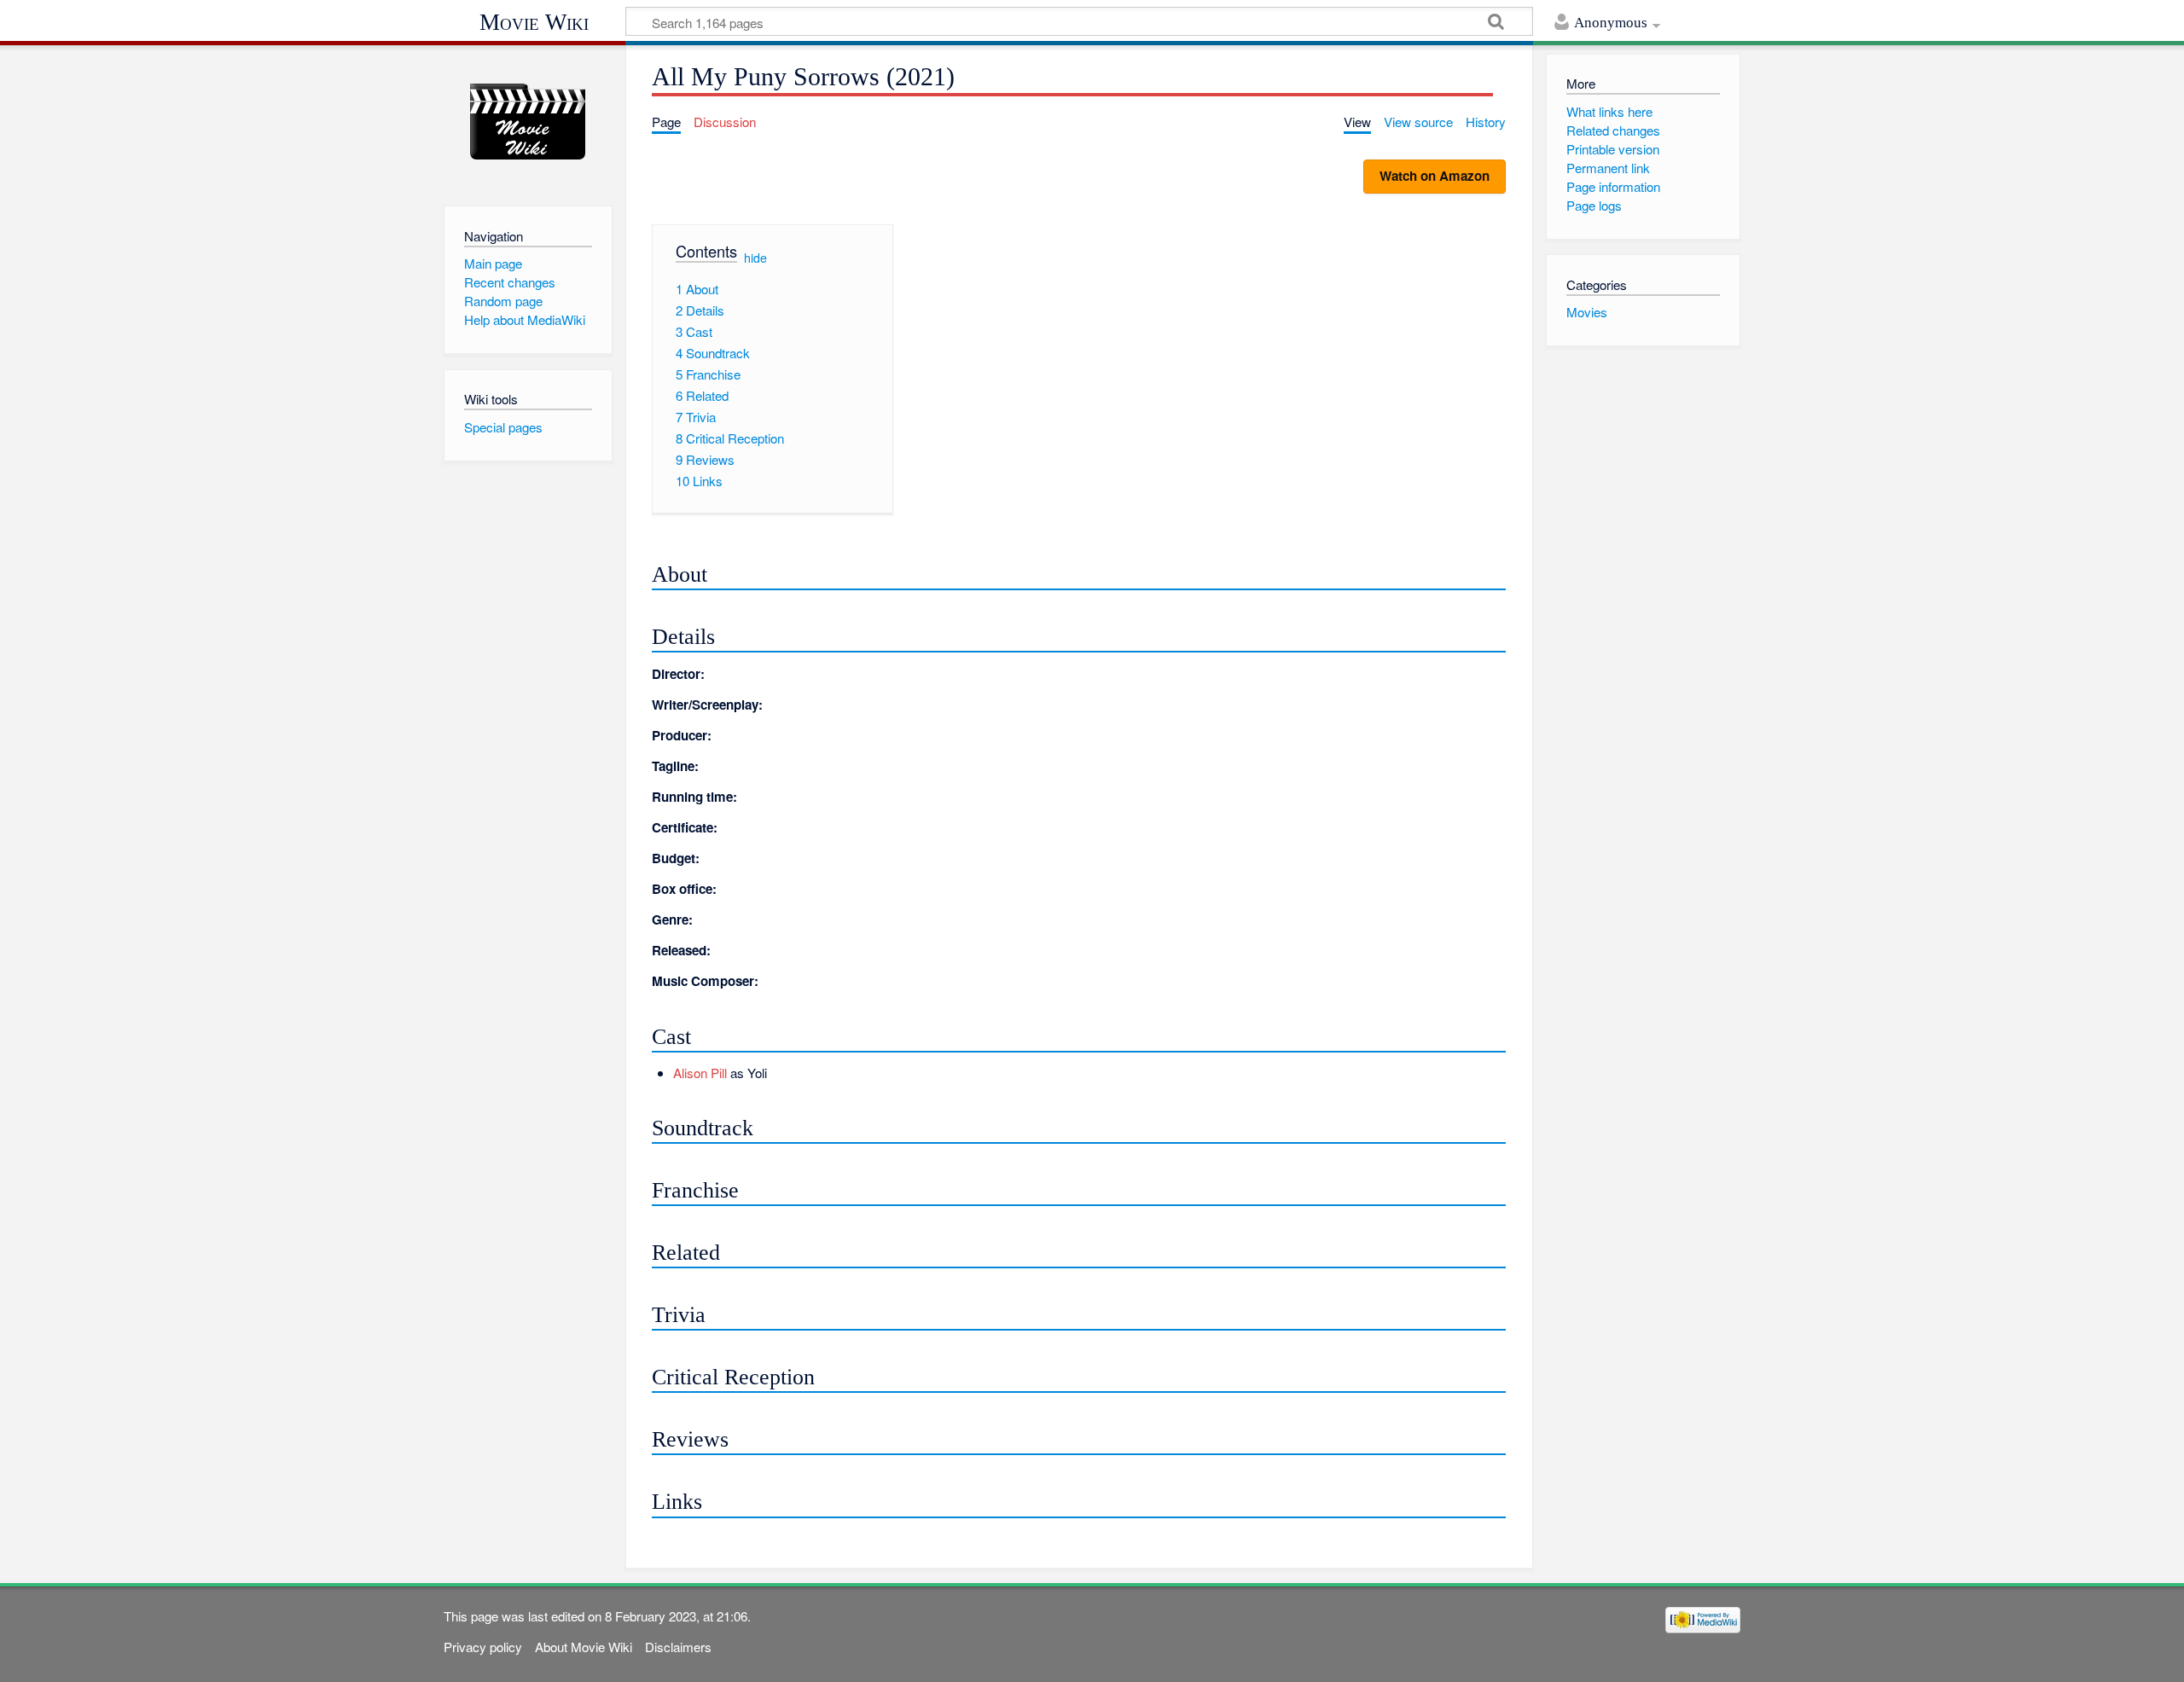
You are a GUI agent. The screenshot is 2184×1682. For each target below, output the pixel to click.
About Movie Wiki (584, 1647)
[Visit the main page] (528, 122)
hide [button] (755, 258)
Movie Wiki (534, 22)
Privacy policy (483, 1647)
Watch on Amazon (1435, 176)
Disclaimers (678, 1647)
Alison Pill (700, 1073)
